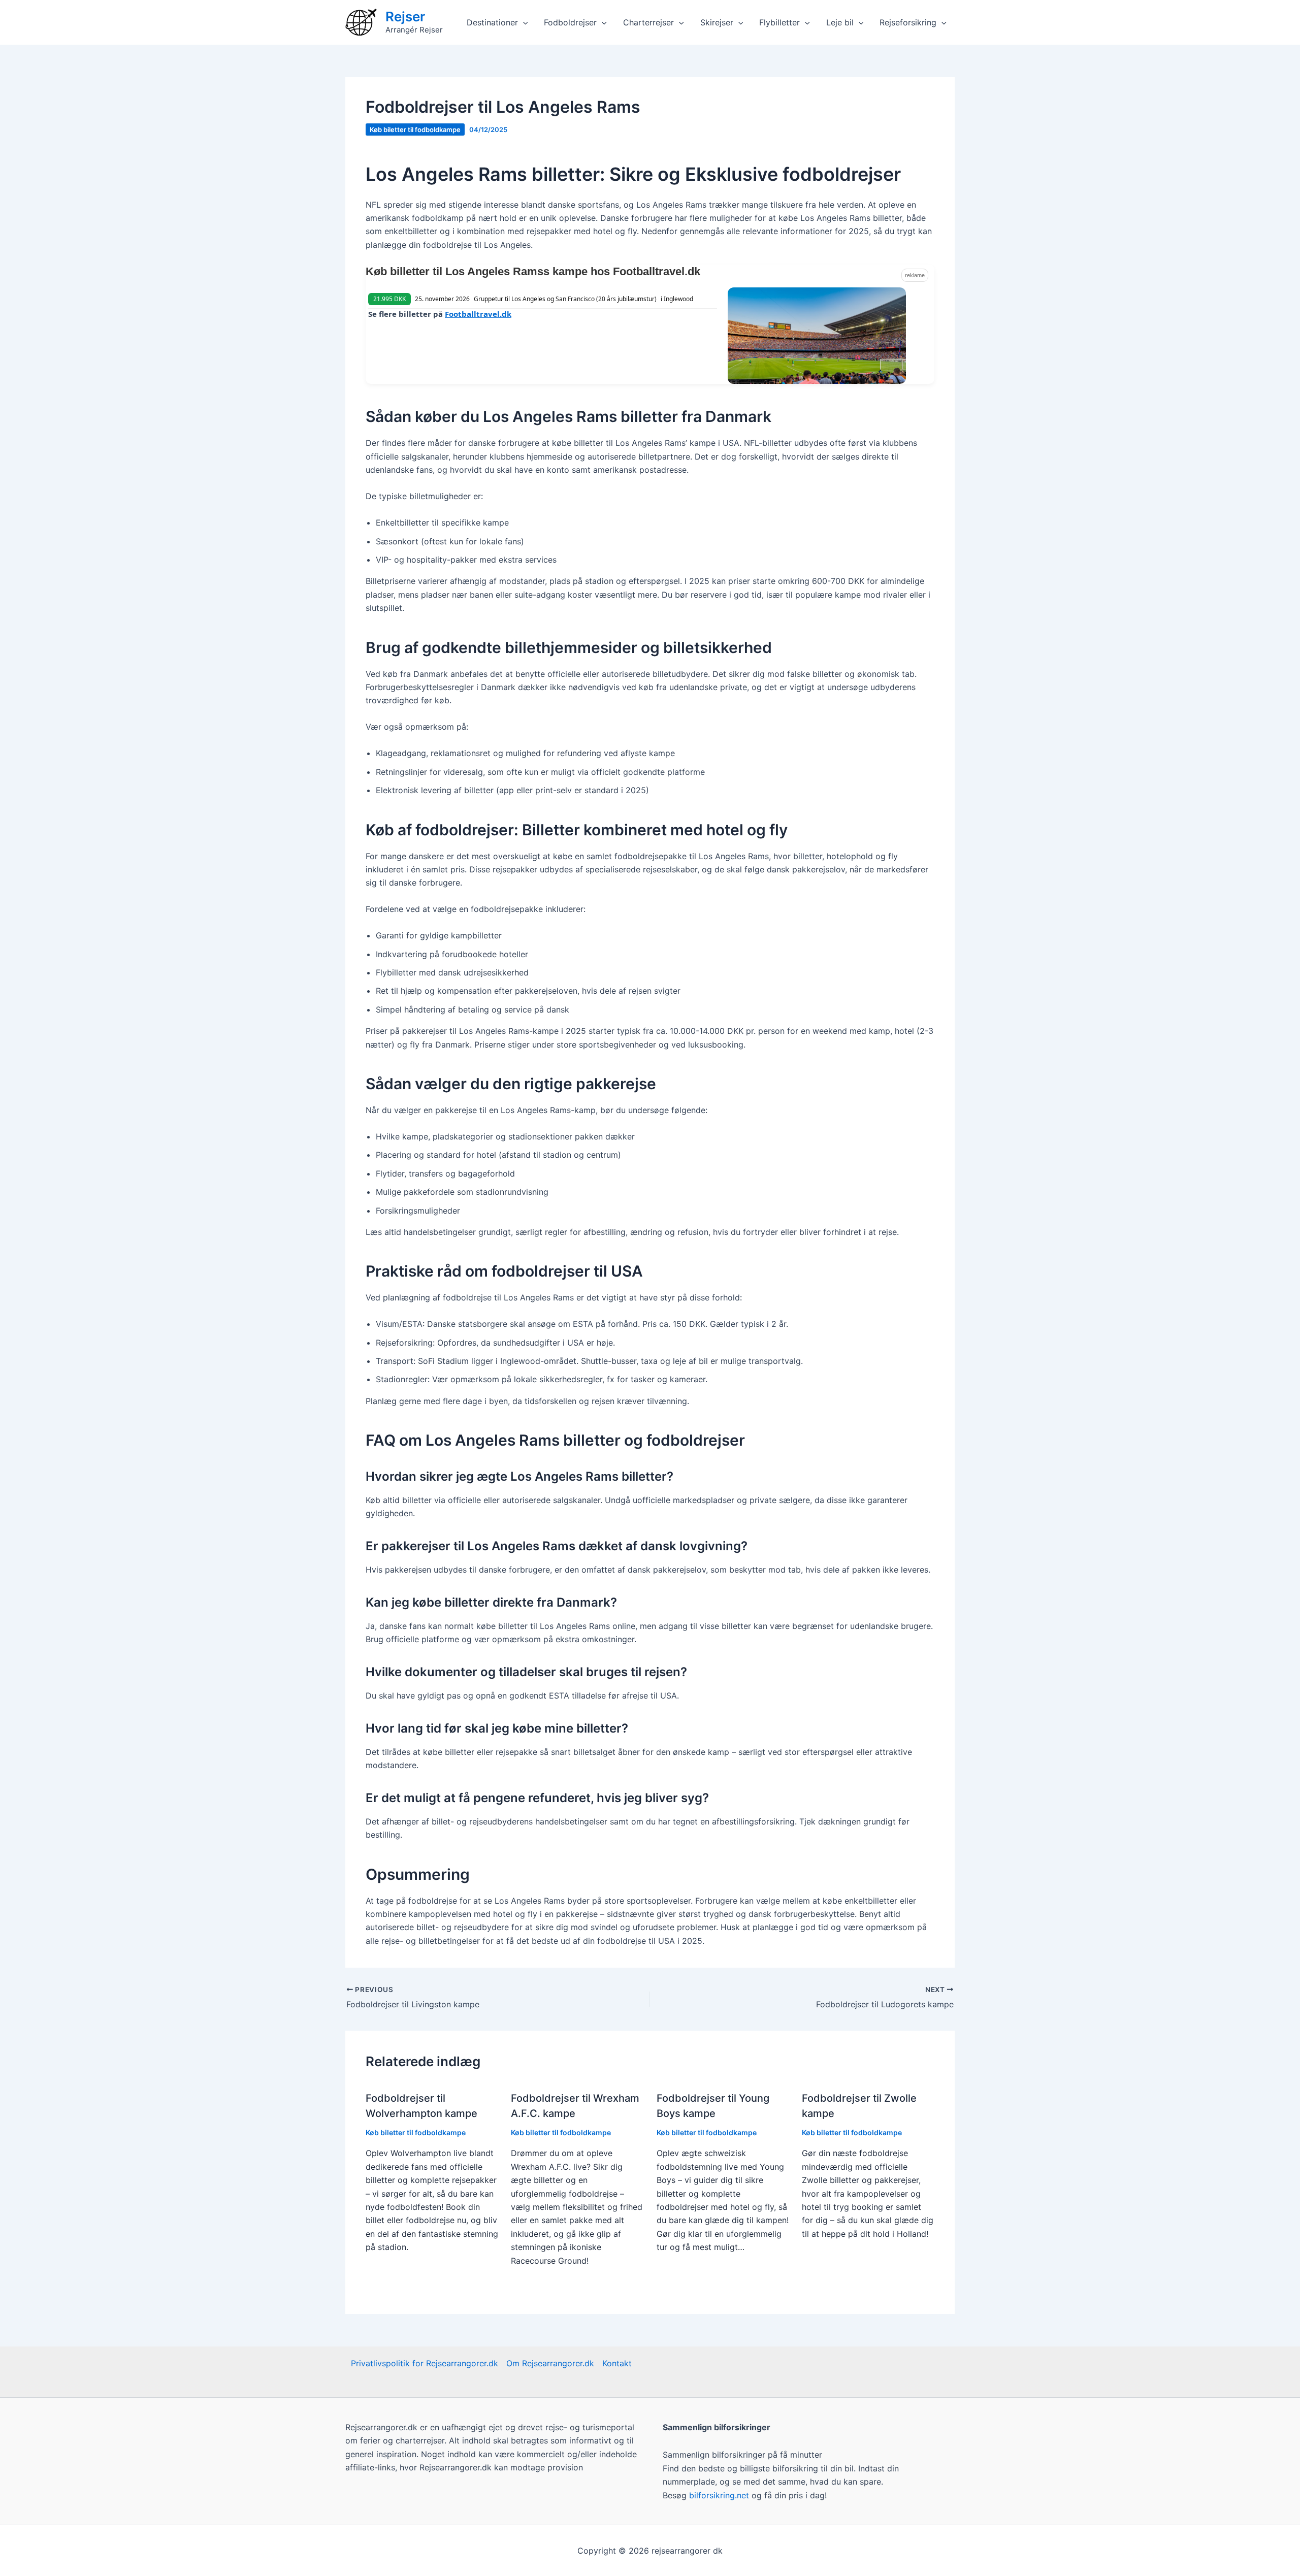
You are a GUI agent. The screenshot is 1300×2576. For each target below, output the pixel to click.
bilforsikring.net (720, 2495)
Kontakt (617, 2363)
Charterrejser (648, 22)
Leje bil (840, 22)
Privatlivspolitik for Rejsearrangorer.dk (425, 2363)
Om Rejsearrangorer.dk (550, 2363)
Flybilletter (779, 22)
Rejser (405, 17)
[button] (523, 22)
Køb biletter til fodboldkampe (415, 129)
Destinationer (492, 22)
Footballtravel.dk (478, 314)
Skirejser (717, 22)
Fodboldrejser (570, 22)
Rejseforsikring (908, 22)
